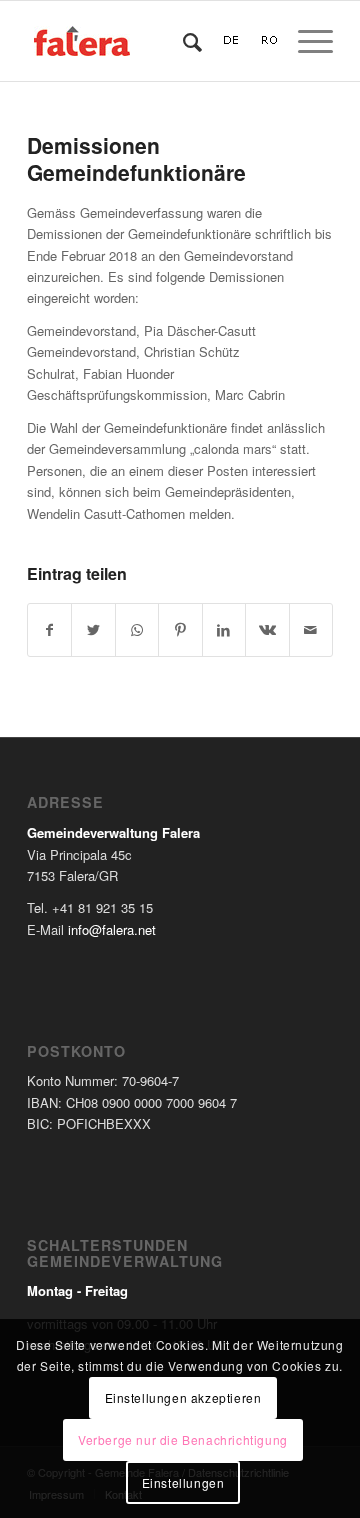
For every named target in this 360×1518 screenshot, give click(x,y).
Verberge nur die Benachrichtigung (183, 1439)
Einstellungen (183, 1482)
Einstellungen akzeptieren (183, 1397)
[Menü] (305, 41)
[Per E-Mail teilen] (311, 630)
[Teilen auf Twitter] (93, 630)
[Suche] (182, 41)
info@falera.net (112, 929)
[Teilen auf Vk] (267, 630)
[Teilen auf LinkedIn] (224, 630)
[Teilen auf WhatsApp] (137, 630)
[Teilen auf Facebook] (49, 630)
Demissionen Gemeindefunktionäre (136, 158)
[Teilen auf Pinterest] (180, 630)
